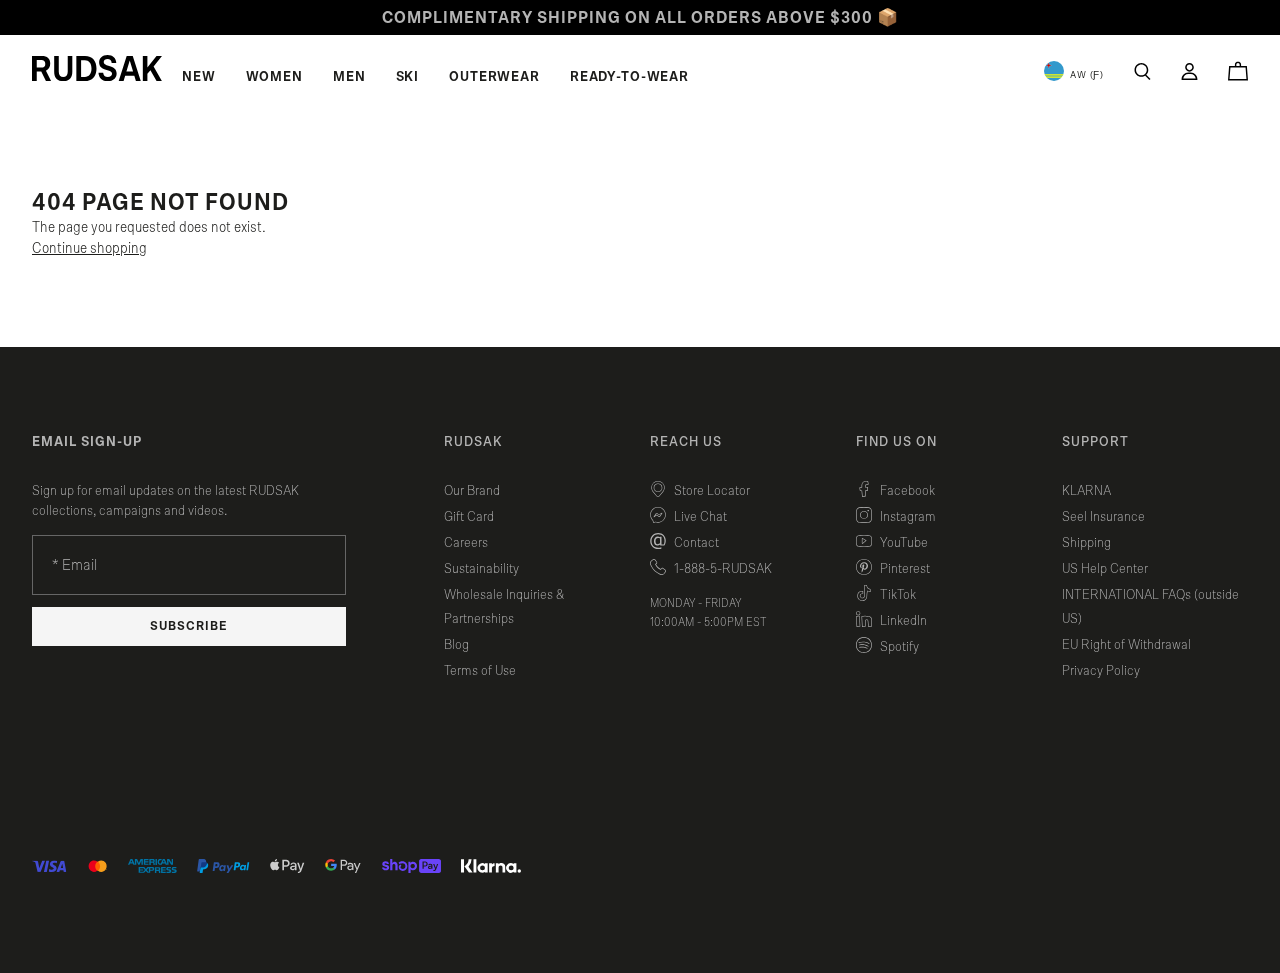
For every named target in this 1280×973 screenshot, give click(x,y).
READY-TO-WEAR (629, 77)
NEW (199, 77)
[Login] (1189, 71)
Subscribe (189, 626)
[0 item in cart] (1238, 71)
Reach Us (686, 442)
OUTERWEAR (494, 77)
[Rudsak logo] (97, 68)
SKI (408, 77)
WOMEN (274, 77)
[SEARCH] (1142, 71)
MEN (349, 77)
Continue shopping (89, 248)
